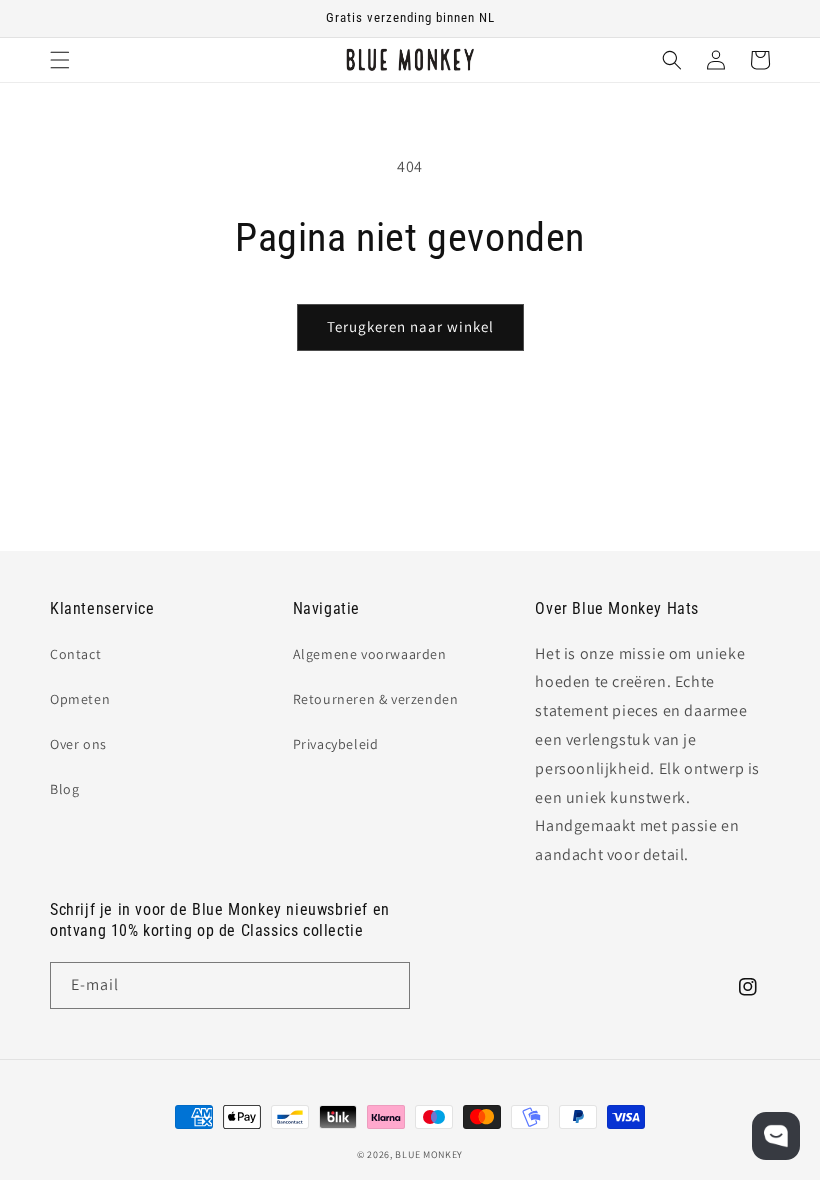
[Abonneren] (387, 985)
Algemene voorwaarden (370, 654)
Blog (64, 789)
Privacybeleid (336, 744)
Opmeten (80, 699)
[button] (60, 60)
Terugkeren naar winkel (410, 326)
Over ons (78, 744)
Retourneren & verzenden (376, 699)
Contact (75, 654)
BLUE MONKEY (429, 1154)
